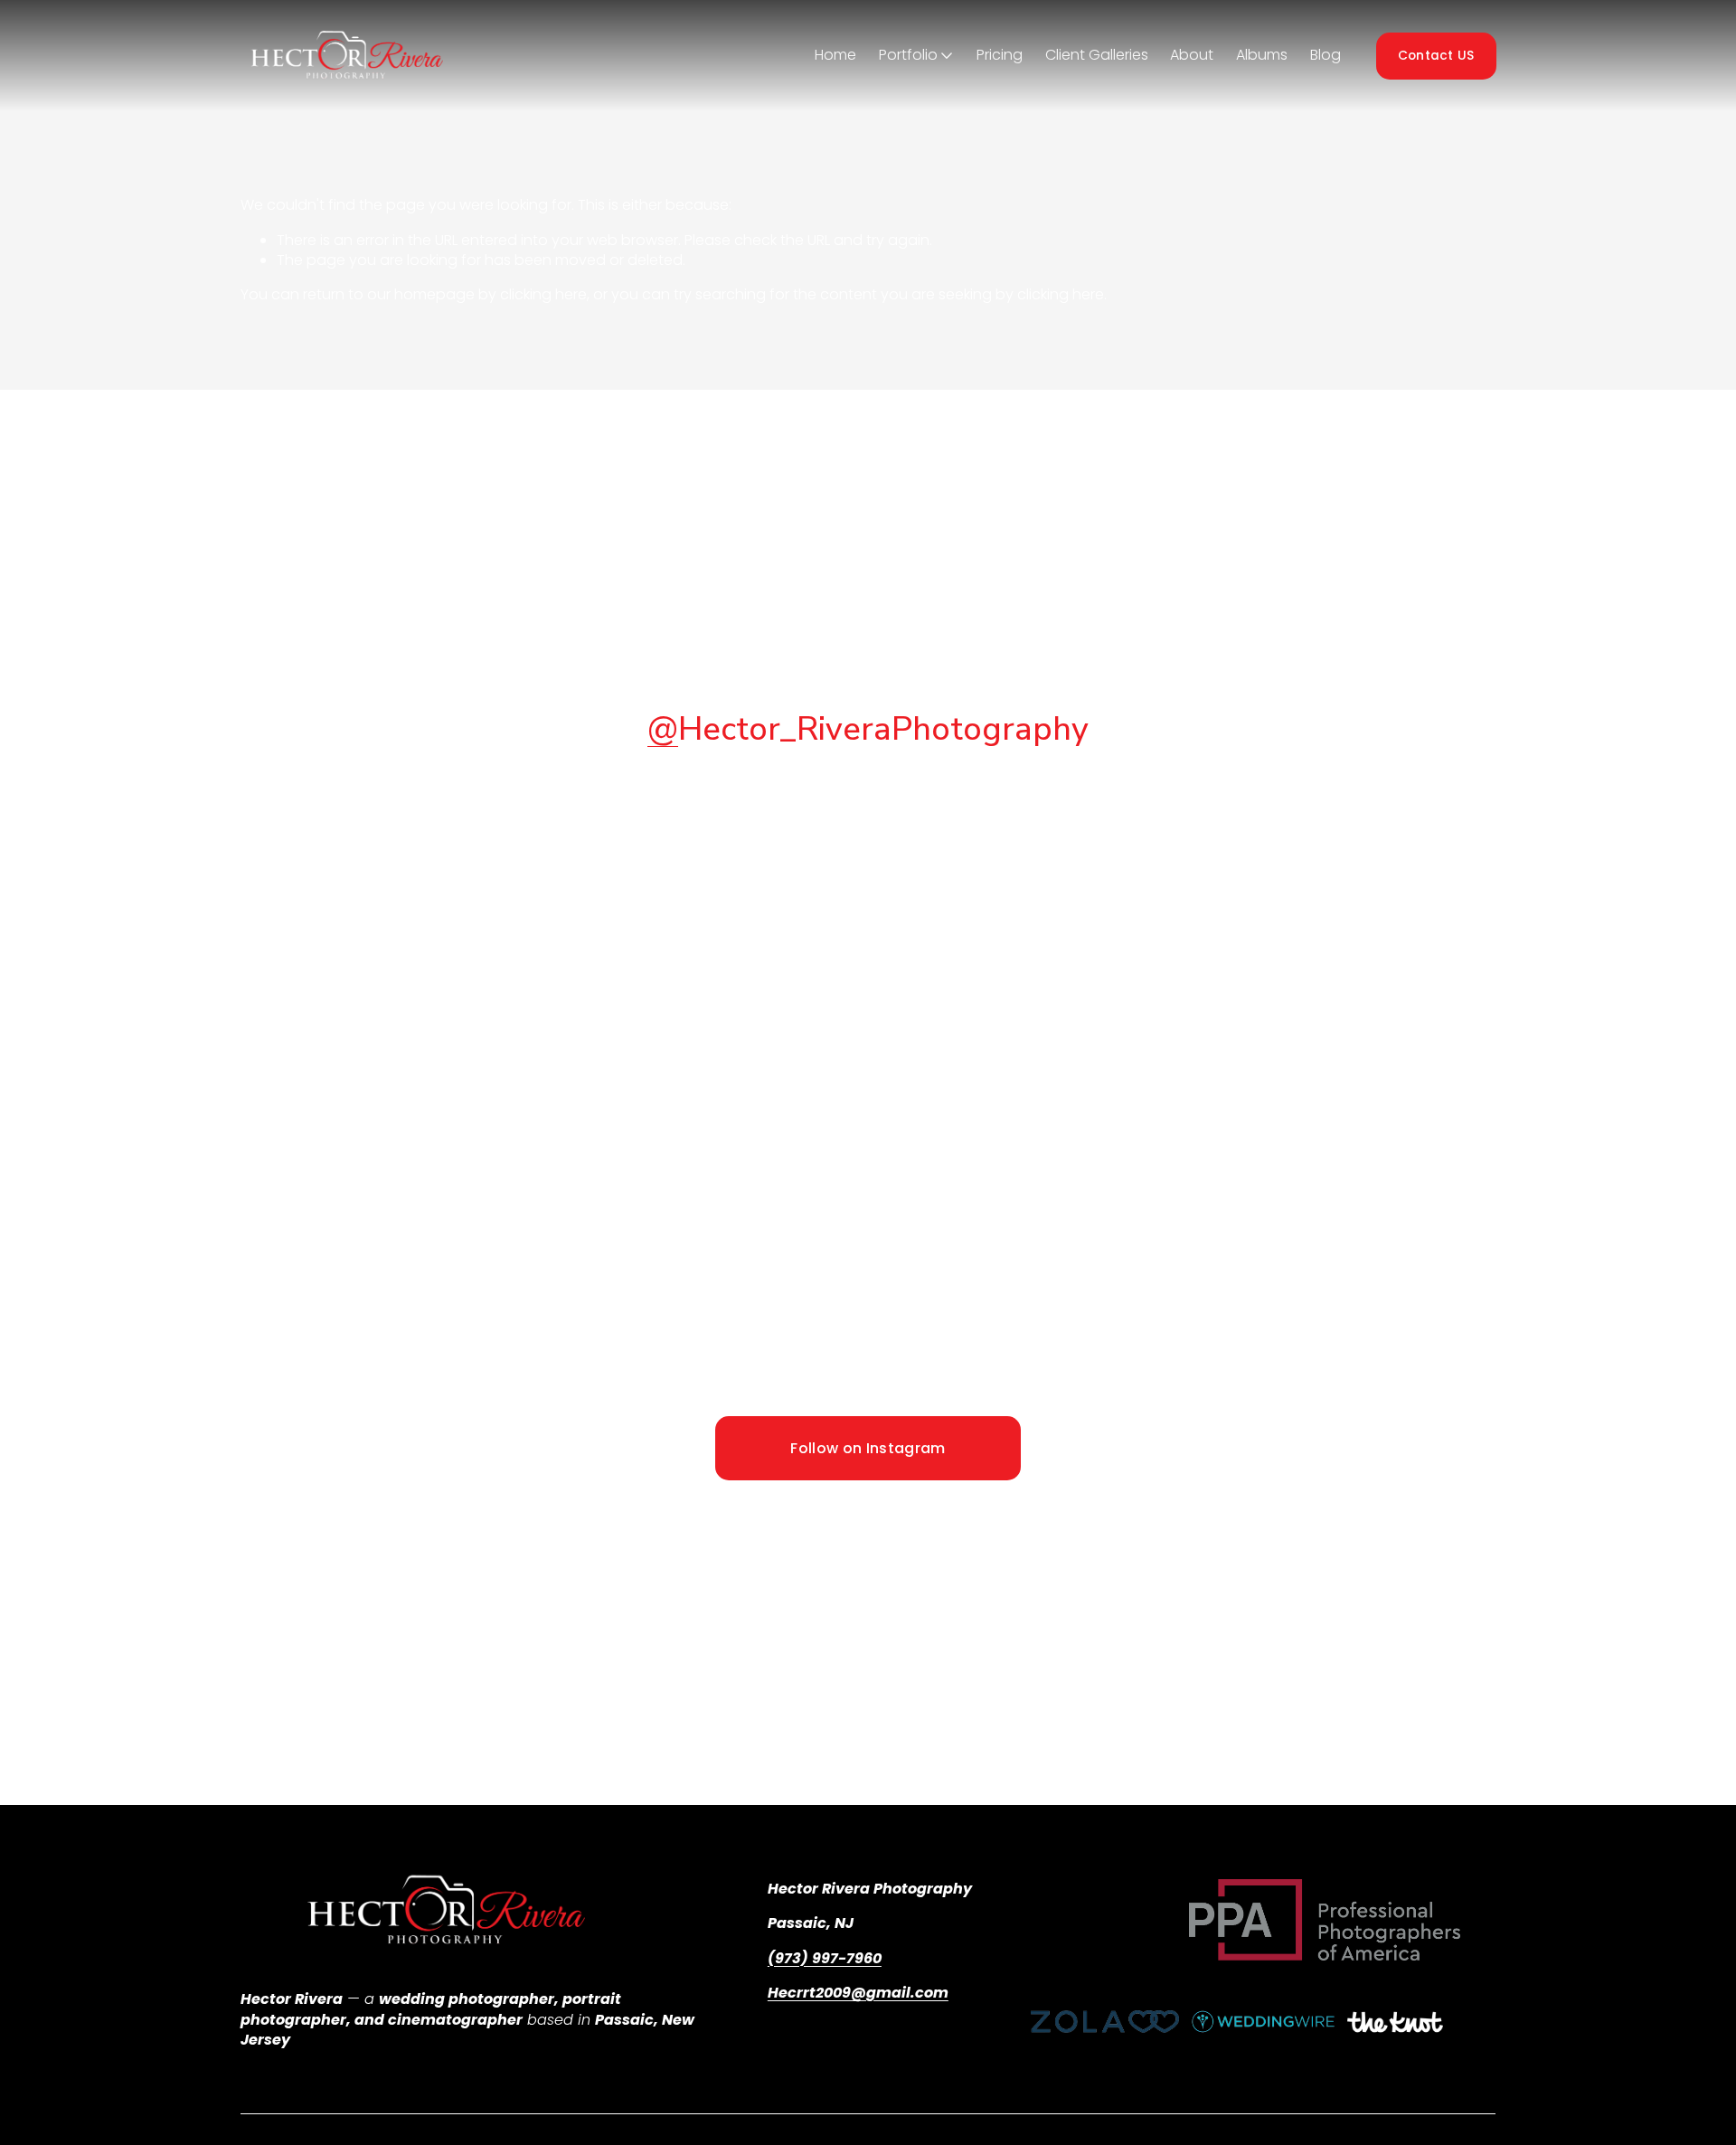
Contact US (1436, 56)
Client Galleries (1097, 55)
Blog (1326, 55)
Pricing (1000, 55)
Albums (1262, 55)
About (1192, 55)
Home (835, 55)
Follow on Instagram (868, 1448)
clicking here (543, 294)
